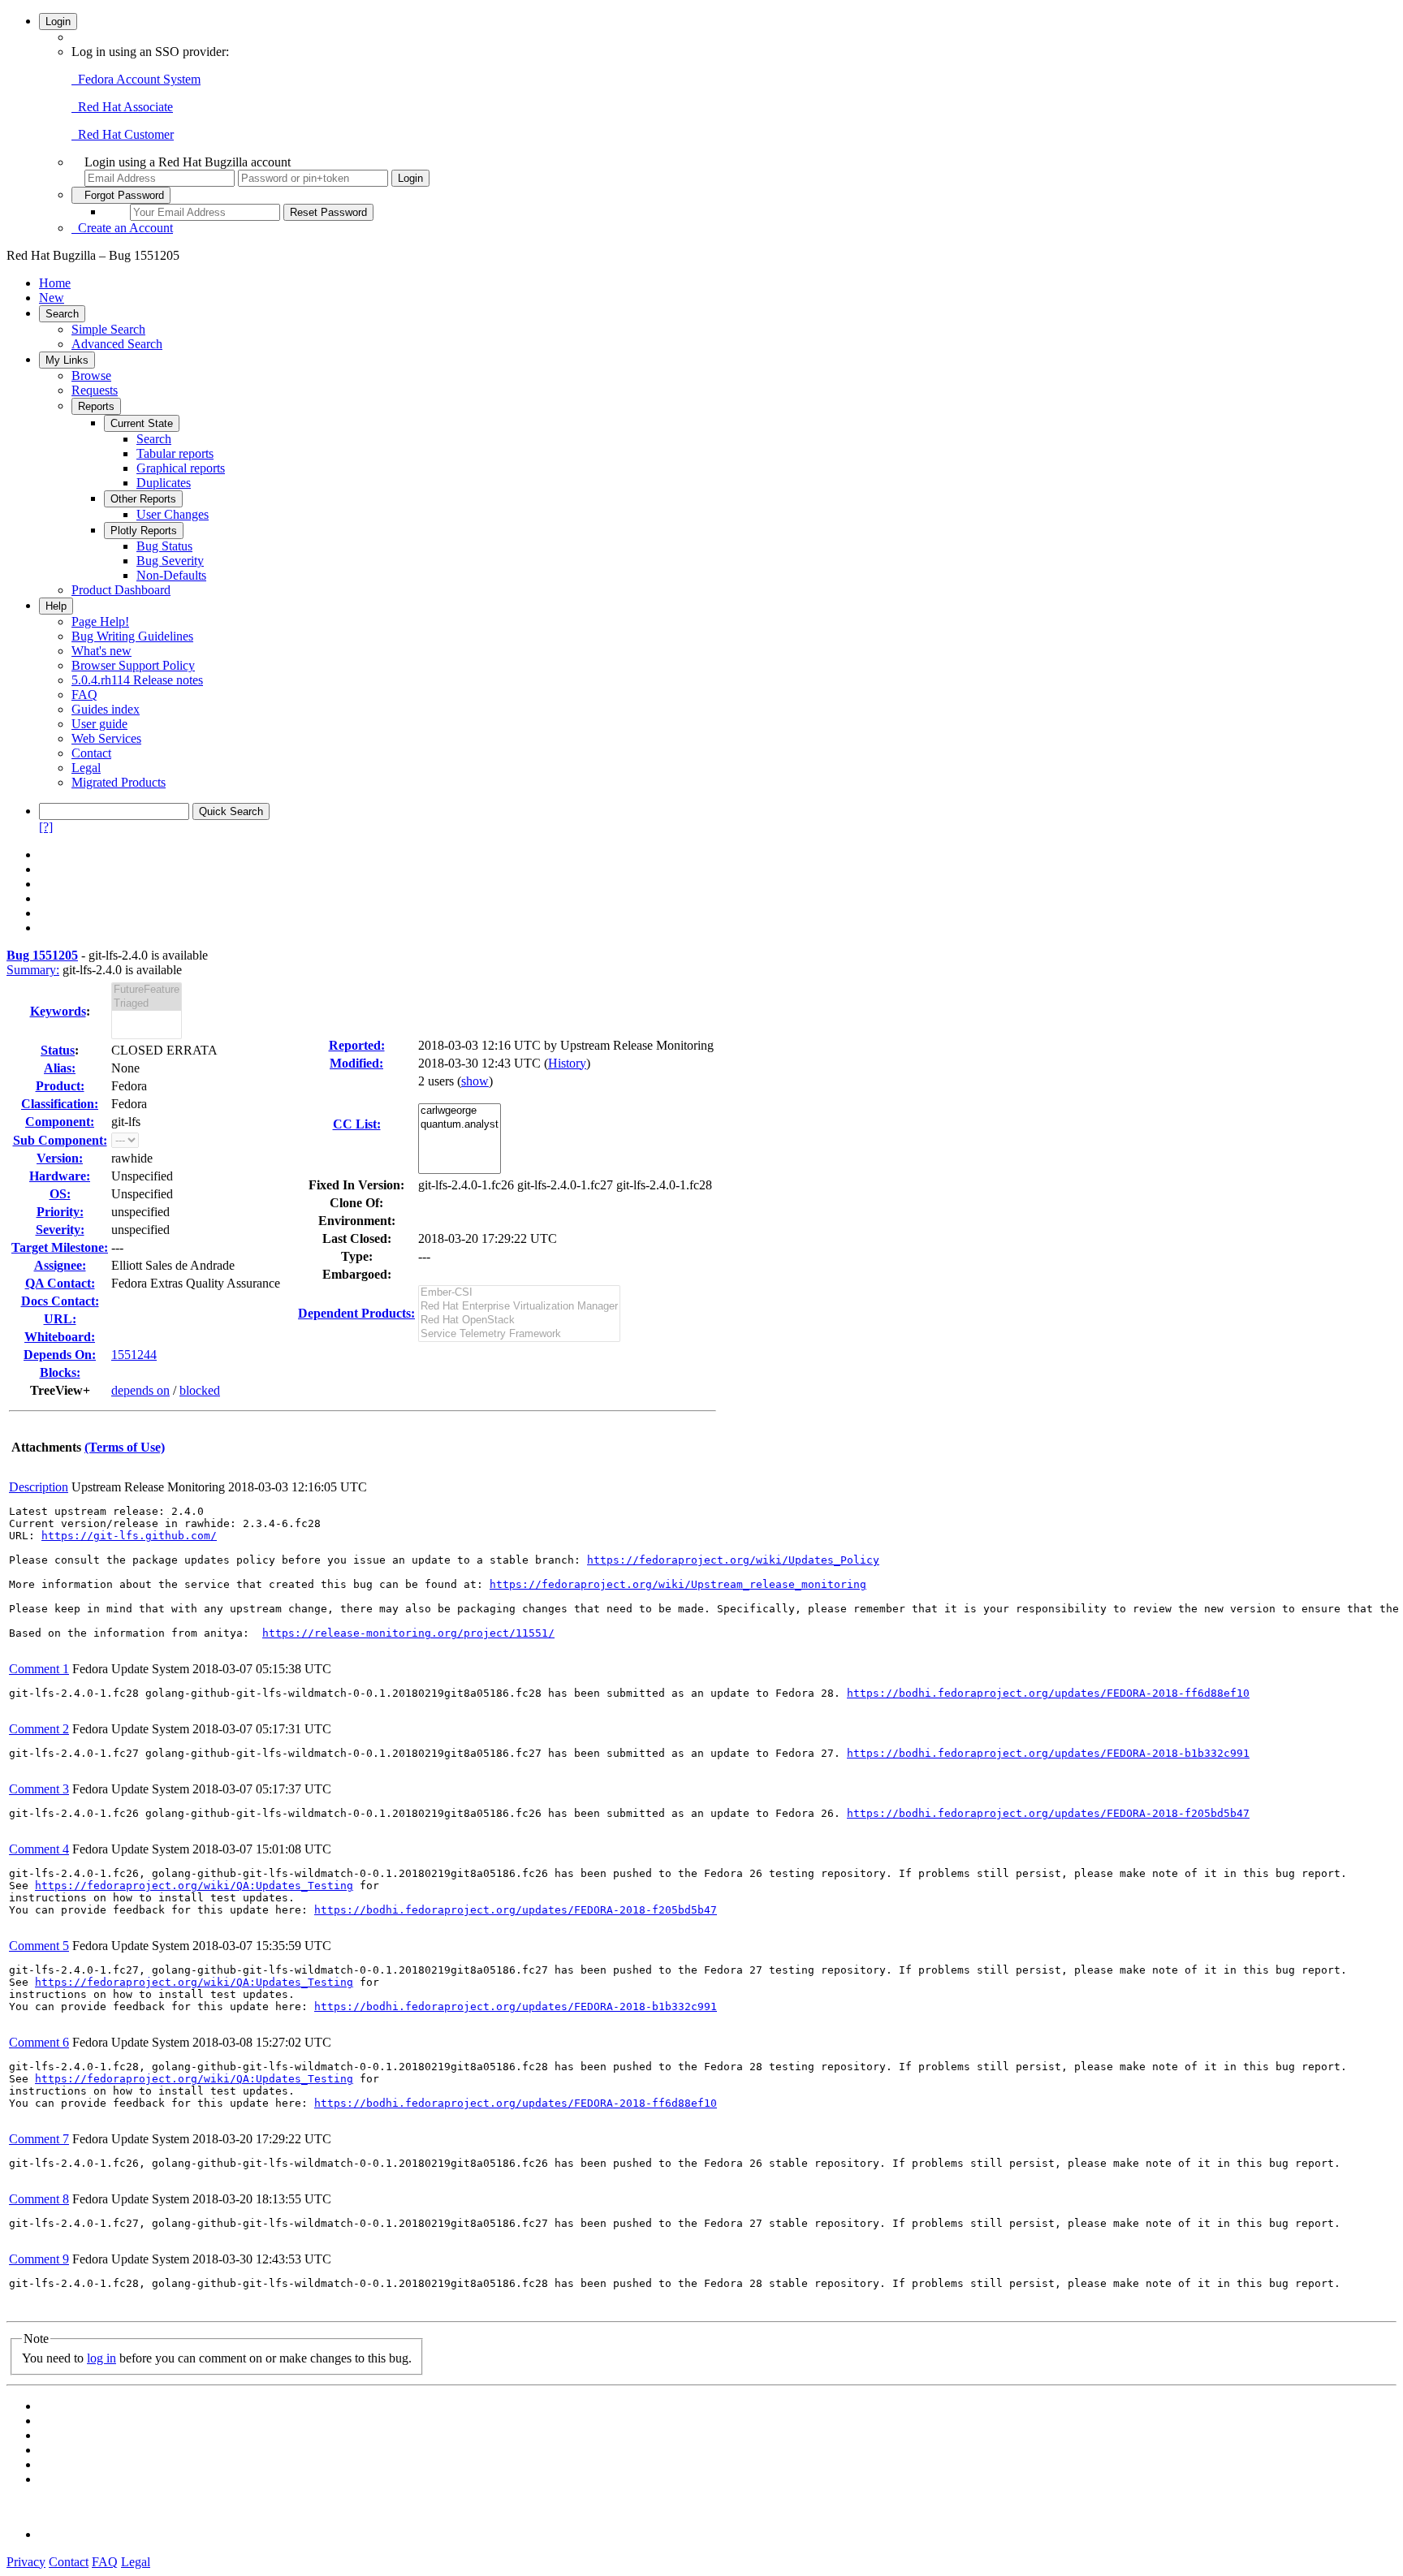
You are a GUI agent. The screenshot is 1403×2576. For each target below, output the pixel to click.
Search (62, 314)
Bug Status (164, 546)
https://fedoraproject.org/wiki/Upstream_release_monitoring (678, 1584)
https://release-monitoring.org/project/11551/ (408, 1633)
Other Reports (143, 499)
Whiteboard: (60, 1337)
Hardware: (60, 1176)
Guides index (106, 709)
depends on (140, 1390)
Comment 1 (39, 1669)
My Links (67, 360)
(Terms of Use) (125, 1447)
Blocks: (60, 1372)
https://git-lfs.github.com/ (129, 1536)
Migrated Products (119, 782)
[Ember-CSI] (519, 1293)
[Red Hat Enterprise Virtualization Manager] (519, 1307)
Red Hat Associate (122, 107)
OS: (60, 1194)
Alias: (60, 1068)
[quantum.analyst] (460, 1125)
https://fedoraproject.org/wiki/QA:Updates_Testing (194, 1886)
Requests (95, 390)
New (52, 298)
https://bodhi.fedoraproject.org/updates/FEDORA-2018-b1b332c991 (1048, 1753)
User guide (99, 724)
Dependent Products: (356, 1313)
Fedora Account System (136, 79)
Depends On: (60, 1355)
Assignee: (60, 1265)
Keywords (58, 1011)
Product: (60, 1086)
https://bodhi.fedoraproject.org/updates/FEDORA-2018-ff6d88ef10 (1048, 1693)
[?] (46, 827)
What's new (101, 651)
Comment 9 (39, 2259)
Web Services (106, 738)
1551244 (134, 1355)
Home (55, 283)
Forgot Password (121, 195)
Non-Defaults (171, 575)
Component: (60, 1122)
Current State (142, 423)
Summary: (33, 970)
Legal (86, 768)
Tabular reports (175, 453)
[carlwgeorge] (460, 1111)
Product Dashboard (121, 590)
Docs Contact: (60, 1301)
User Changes (173, 514)
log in (101, 2358)
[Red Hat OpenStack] (519, 1320)
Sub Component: (60, 1140)
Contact (91, 753)
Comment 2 (39, 1729)
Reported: (357, 1045)
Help (56, 606)
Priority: (60, 1212)
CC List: (357, 1124)
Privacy (26, 2562)
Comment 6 (39, 2042)
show (475, 1081)
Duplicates (164, 483)
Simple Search (108, 329)
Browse (91, 375)
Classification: (60, 1104)
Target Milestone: (60, 1247)
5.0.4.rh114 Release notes (137, 680)
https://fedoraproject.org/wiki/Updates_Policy (733, 1560)
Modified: (356, 1063)
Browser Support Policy (133, 665)
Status (58, 1050)
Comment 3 (39, 1789)
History (567, 1063)
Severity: (60, 1230)
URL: (60, 1319)
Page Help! (100, 621)
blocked (200, 1390)
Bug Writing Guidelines (132, 636)
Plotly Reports (144, 531)
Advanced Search (117, 344)
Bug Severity (170, 561)
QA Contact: (60, 1283)
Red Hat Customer (123, 134)
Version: (60, 1158)
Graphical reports (181, 468)
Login (58, 22)
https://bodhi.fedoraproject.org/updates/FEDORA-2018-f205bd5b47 (1048, 1813)
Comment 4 (39, 1849)
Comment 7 (39, 2139)
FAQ (84, 695)
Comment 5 (39, 1946)
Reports (96, 406)
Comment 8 (39, 2199)
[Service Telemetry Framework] (519, 1334)
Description (39, 1487)
